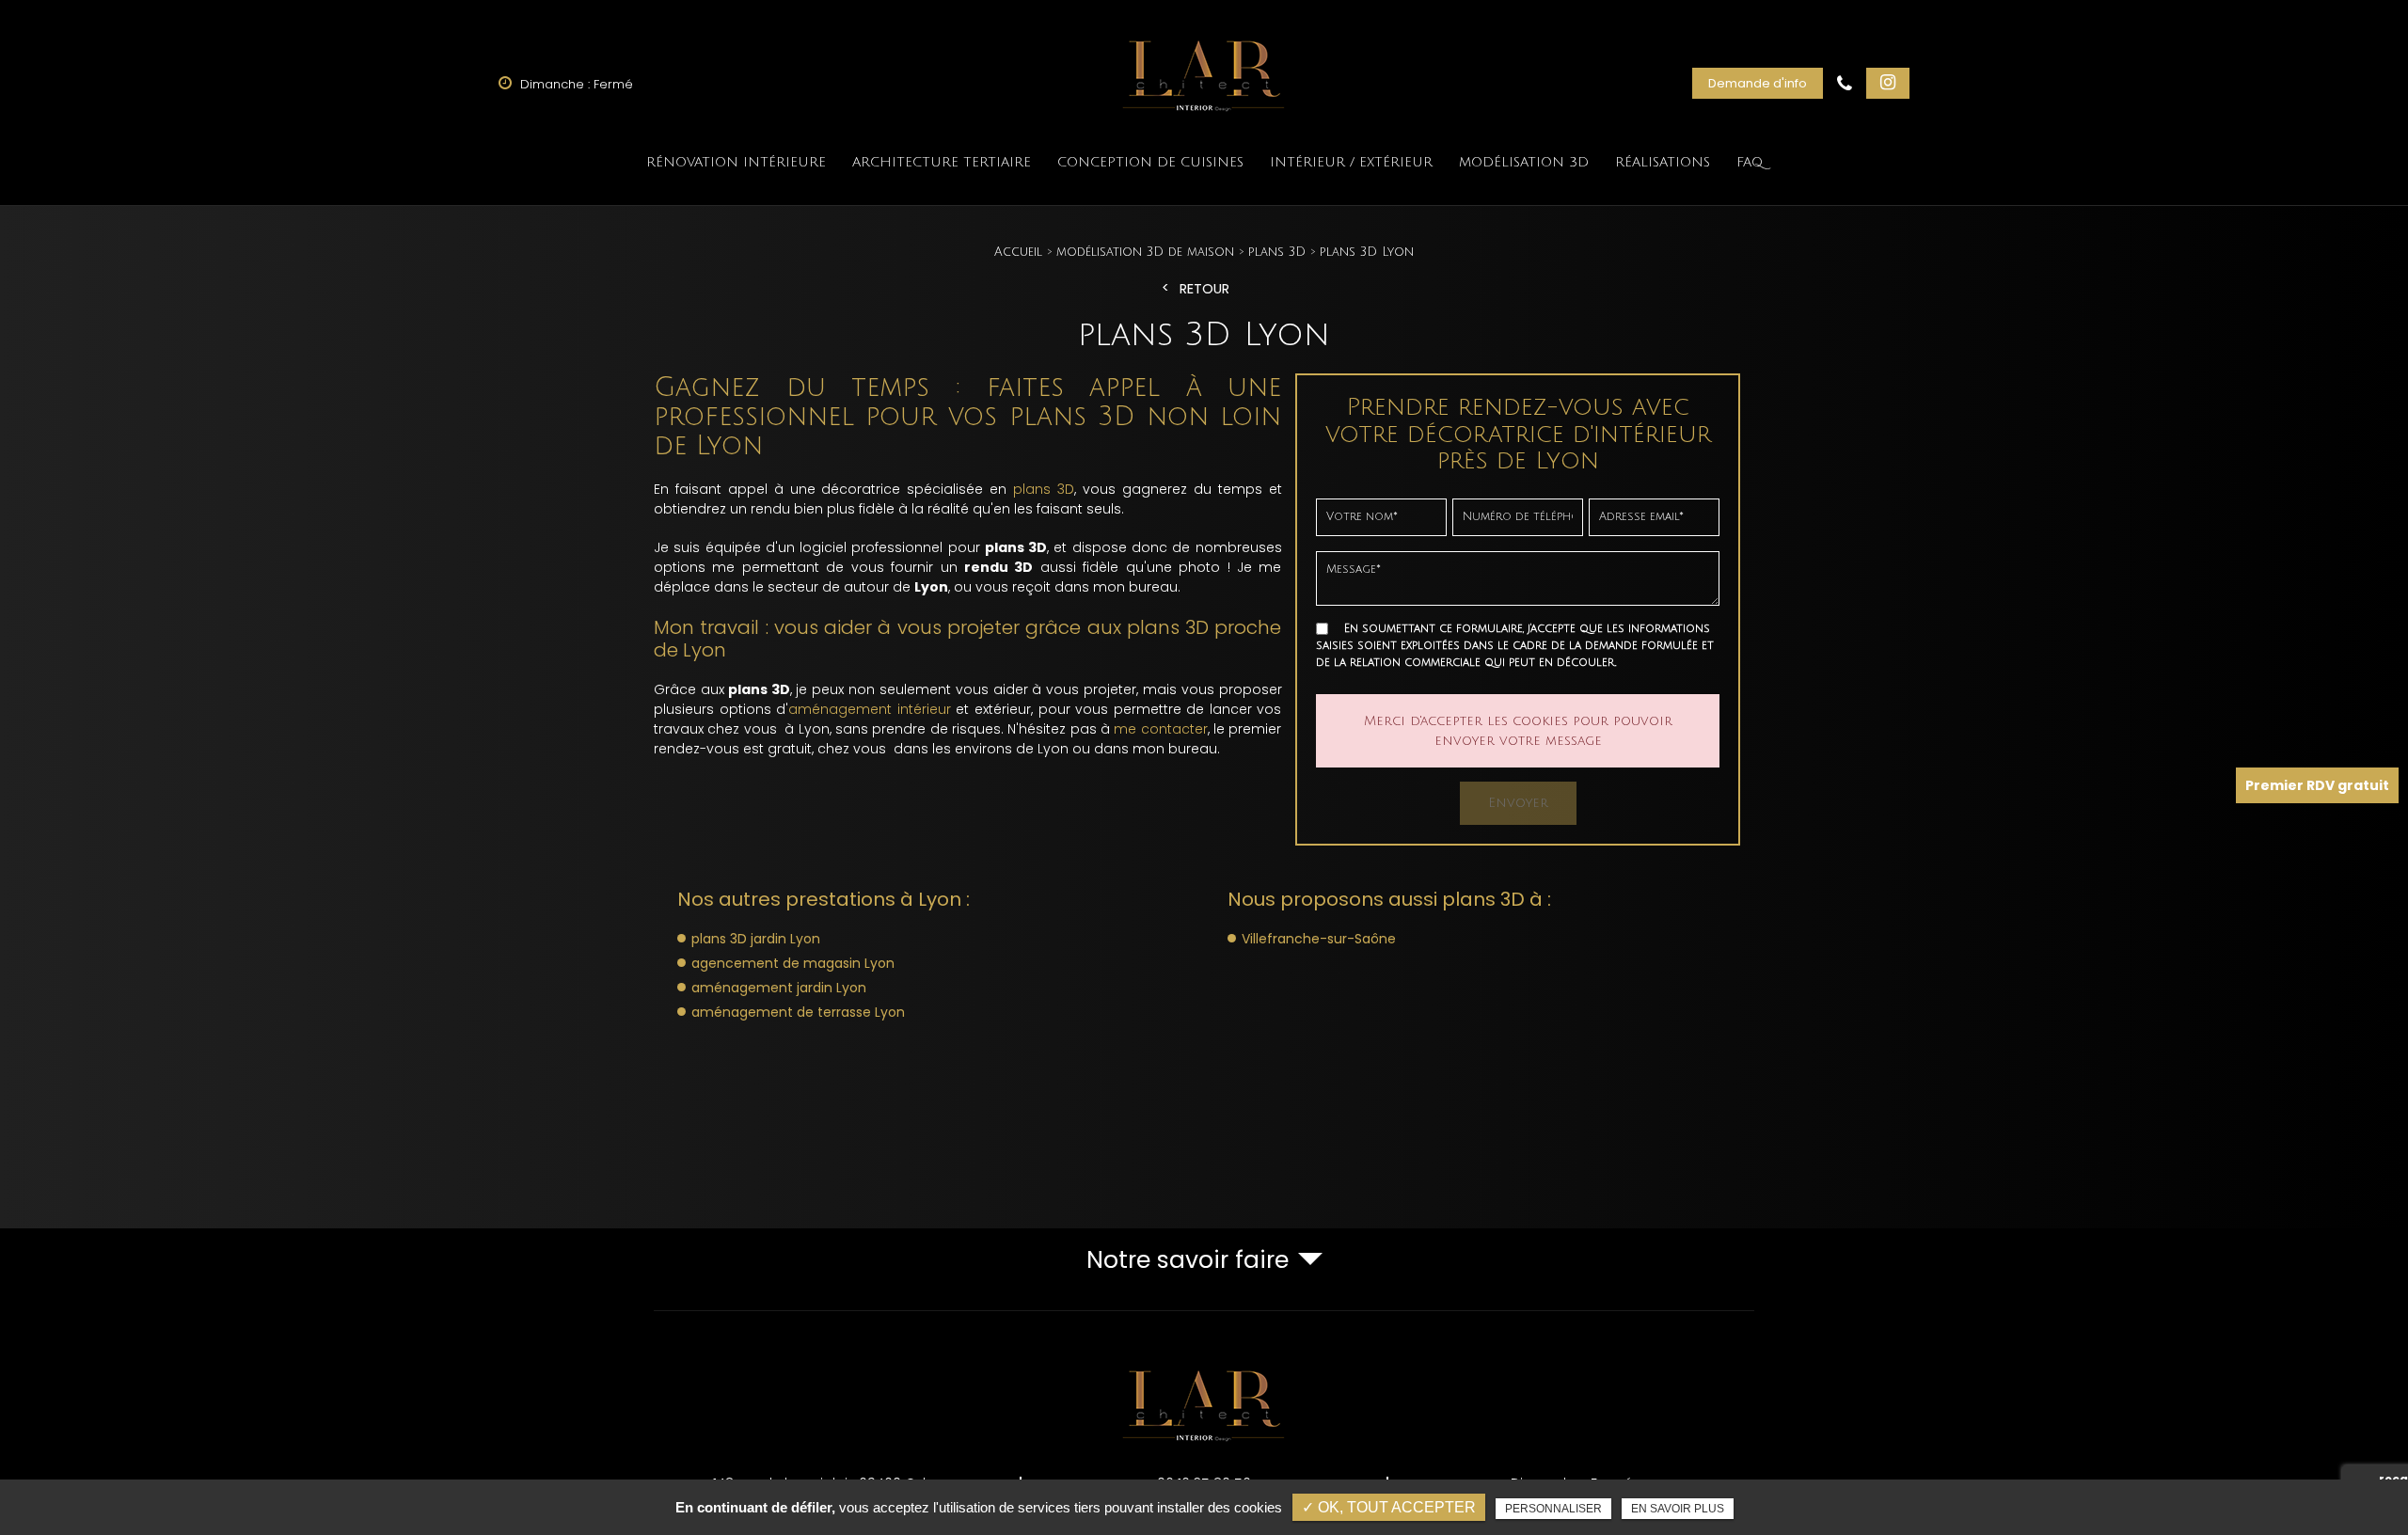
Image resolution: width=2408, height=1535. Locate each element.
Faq (1750, 162)
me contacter (1160, 729)
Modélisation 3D (1524, 162)
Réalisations (1663, 162)
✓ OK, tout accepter (1389, 1507)
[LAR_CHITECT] (1204, 71)
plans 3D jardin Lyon (756, 939)
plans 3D (1044, 489)
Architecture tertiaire (942, 162)
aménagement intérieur (870, 709)
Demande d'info (1758, 83)
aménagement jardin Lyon (779, 988)
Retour (1204, 289)
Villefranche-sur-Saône (1319, 939)
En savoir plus (1678, 1509)
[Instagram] (1888, 83)
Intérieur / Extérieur (1351, 162)
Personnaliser (1553, 1509)
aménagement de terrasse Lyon (798, 1012)
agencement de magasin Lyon (793, 963)
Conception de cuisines (1150, 162)
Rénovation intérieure (736, 162)
